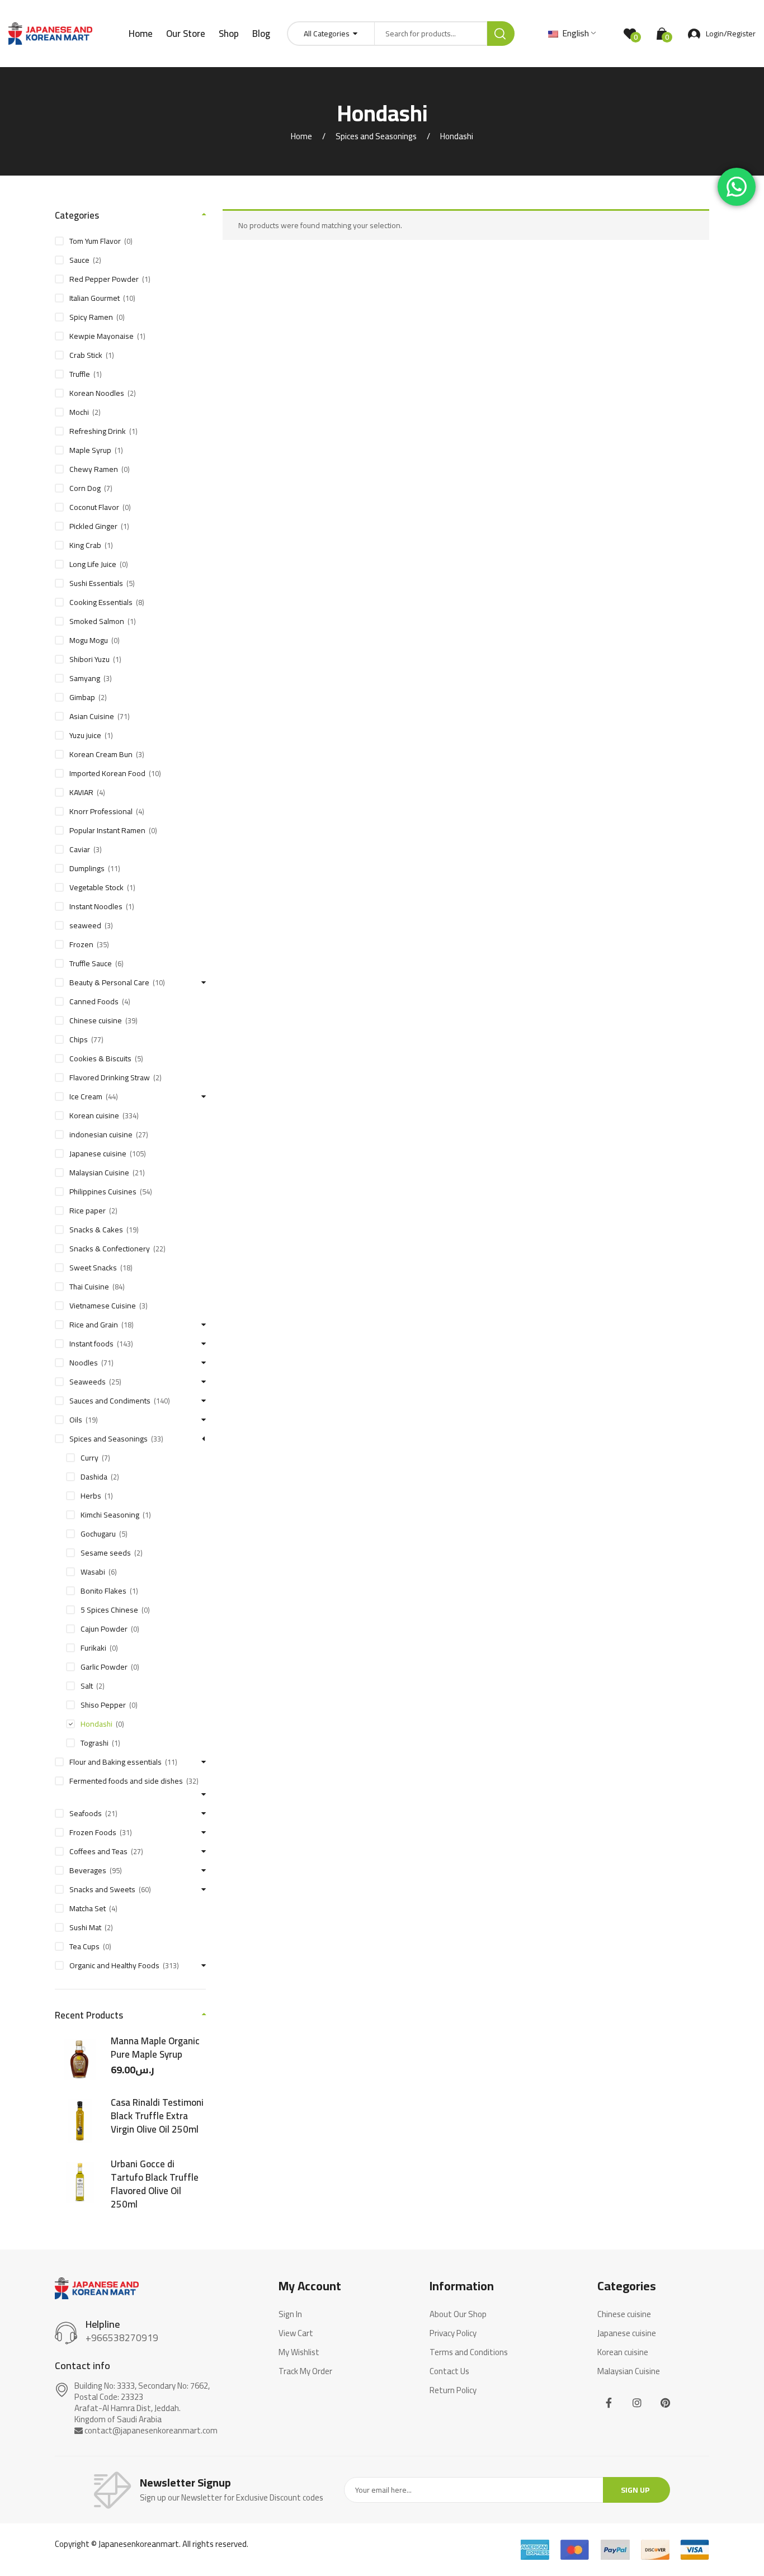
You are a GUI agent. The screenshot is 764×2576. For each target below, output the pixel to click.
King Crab (85, 545)
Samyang (85, 678)
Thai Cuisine (89, 1287)
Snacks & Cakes (96, 1230)
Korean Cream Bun (101, 754)
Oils (76, 1420)
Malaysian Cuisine (99, 1173)
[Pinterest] (665, 2402)
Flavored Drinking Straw (110, 1077)
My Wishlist (299, 2352)
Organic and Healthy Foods (114, 1965)
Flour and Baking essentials (115, 1762)
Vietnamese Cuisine (103, 1306)
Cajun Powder (104, 1629)
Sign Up (635, 2490)
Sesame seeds (106, 1553)
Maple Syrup (90, 450)
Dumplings (87, 868)
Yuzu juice (85, 735)
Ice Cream (86, 1096)
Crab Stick (86, 355)
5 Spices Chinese (109, 1610)
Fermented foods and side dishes (126, 1781)
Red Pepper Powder (104, 279)
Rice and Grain (94, 1325)
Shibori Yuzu (89, 659)
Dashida (94, 1477)
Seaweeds (88, 1382)
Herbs (91, 1496)
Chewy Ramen (94, 469)
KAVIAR (81, 792)
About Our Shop (458, 2314)
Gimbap (82, 697)
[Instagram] (637, 2402)
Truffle (80, 374)
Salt (87, 1686)
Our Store (186, 34)
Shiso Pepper (103, 1705)
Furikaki (93, 1648)
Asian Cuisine (92, 716)
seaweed (85, 925)
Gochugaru (98, 1534)
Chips (79, 1039)
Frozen (81, 944)
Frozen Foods (93, 1832)
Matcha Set (88, 1908)
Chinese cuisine (96, 1020)
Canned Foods (94, 1001)
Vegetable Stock (96, 887)
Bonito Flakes (103, 1591)
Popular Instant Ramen (107, 830)
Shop (229, 34)
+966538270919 (122, 2338)
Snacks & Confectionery (110, 1249)
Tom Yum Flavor (95, 241)
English (574, 33)
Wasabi (93, 1572)
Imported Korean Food (107, 773)
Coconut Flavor (94, 507)
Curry (89, 1458)
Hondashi (96, 1724)
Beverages (88, 1870)
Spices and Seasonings (376, 136)
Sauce (79, 260)
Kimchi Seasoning (110, 1515)
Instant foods (91, 1344)
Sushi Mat (85, 1927)
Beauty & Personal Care (109, 982)
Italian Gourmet (95, 298)
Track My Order (305, 2371)
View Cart (296, 2333)
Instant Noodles (96, 906)
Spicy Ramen (91, 317)
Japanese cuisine (98, 1154)
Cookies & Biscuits (100, 1058)
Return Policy (453, 2390)
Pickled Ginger (93, 526)
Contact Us (449, 2371)
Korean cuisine (94, 1116)
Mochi (79, 412)
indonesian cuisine (101, 1135)
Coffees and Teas (98, 1851)
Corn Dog (85, 488)
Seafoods (86, 1813)
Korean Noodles (97, 393)
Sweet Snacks (93, 1268)
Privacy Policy (453, 2333)
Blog (261, 34)
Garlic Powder (104, 1667)
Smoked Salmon (97, 621)
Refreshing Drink (98, 431)
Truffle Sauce (91, 963)
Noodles (84, 1363)
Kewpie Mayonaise (102, 336)
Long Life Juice (93, 564)
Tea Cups (84, 1946)
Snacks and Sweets (102, 1889)
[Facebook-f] (609, 2402)
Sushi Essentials (96, 583)
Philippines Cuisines (103, 1192)
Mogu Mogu (89, 640)
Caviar (80, 849)
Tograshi (95, 1743)
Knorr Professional (101, 811)
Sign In (290, 2314)
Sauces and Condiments (110, 1401)
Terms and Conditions (469, 2352)
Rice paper (88, 1211)
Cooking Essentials (101, 602)
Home (141, 34)
